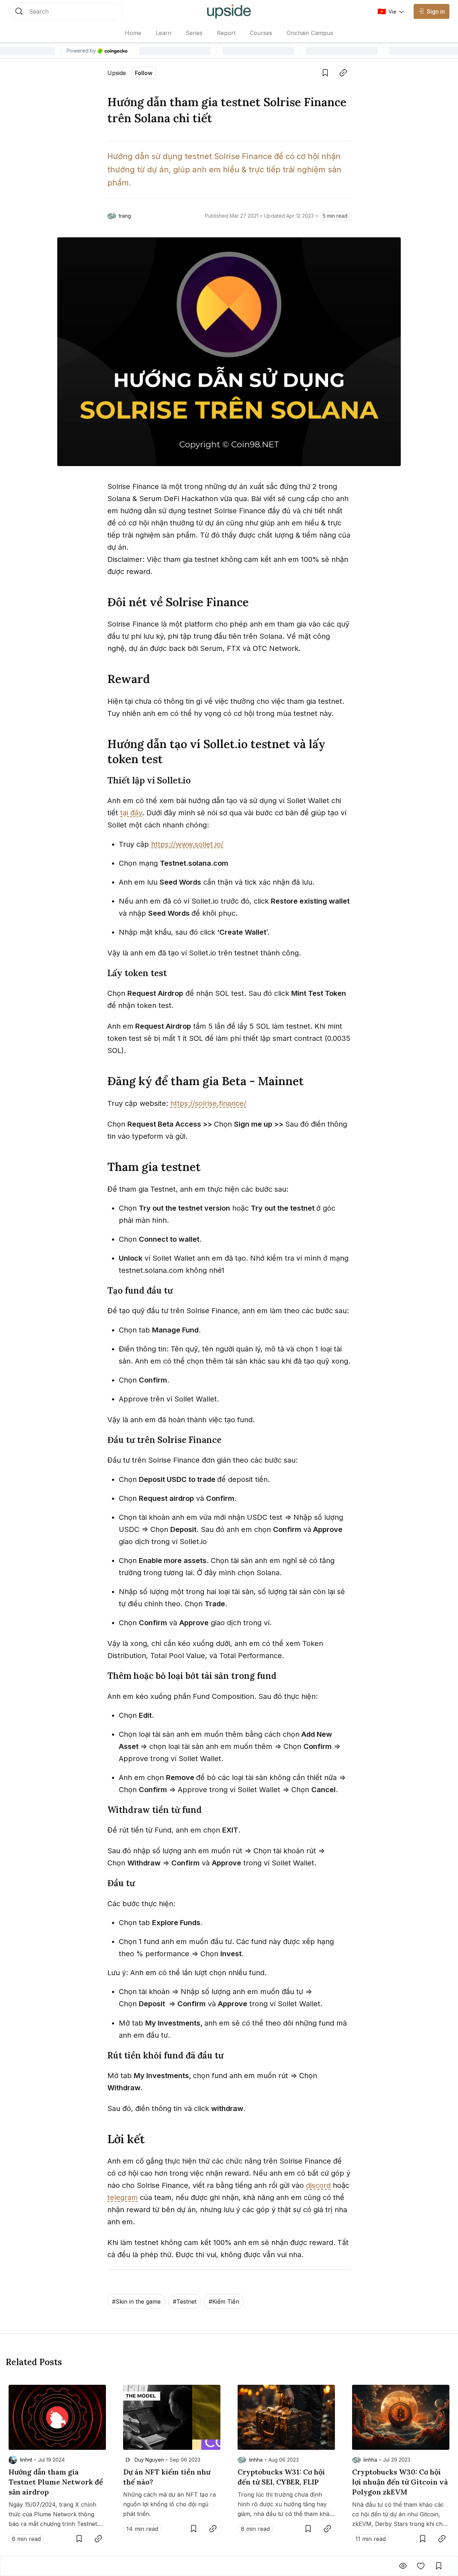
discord (318, 2185)
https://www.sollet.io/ (187, 844)
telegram (123, 2197)
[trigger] (66, 11)
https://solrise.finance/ (208, 1103)
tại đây (131, 813)
